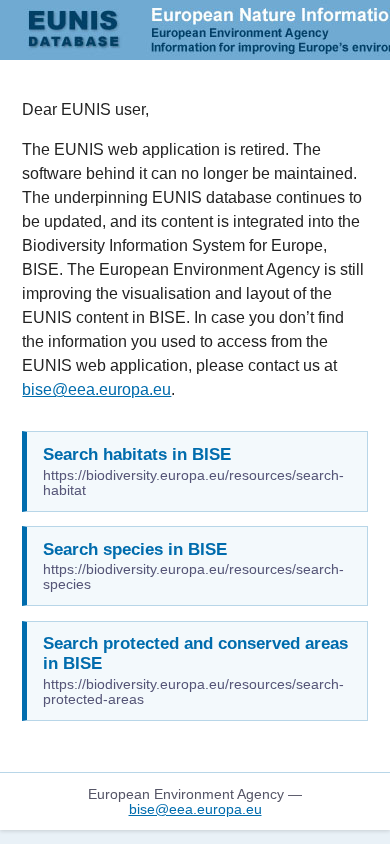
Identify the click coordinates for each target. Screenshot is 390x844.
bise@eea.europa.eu (96, 389)
